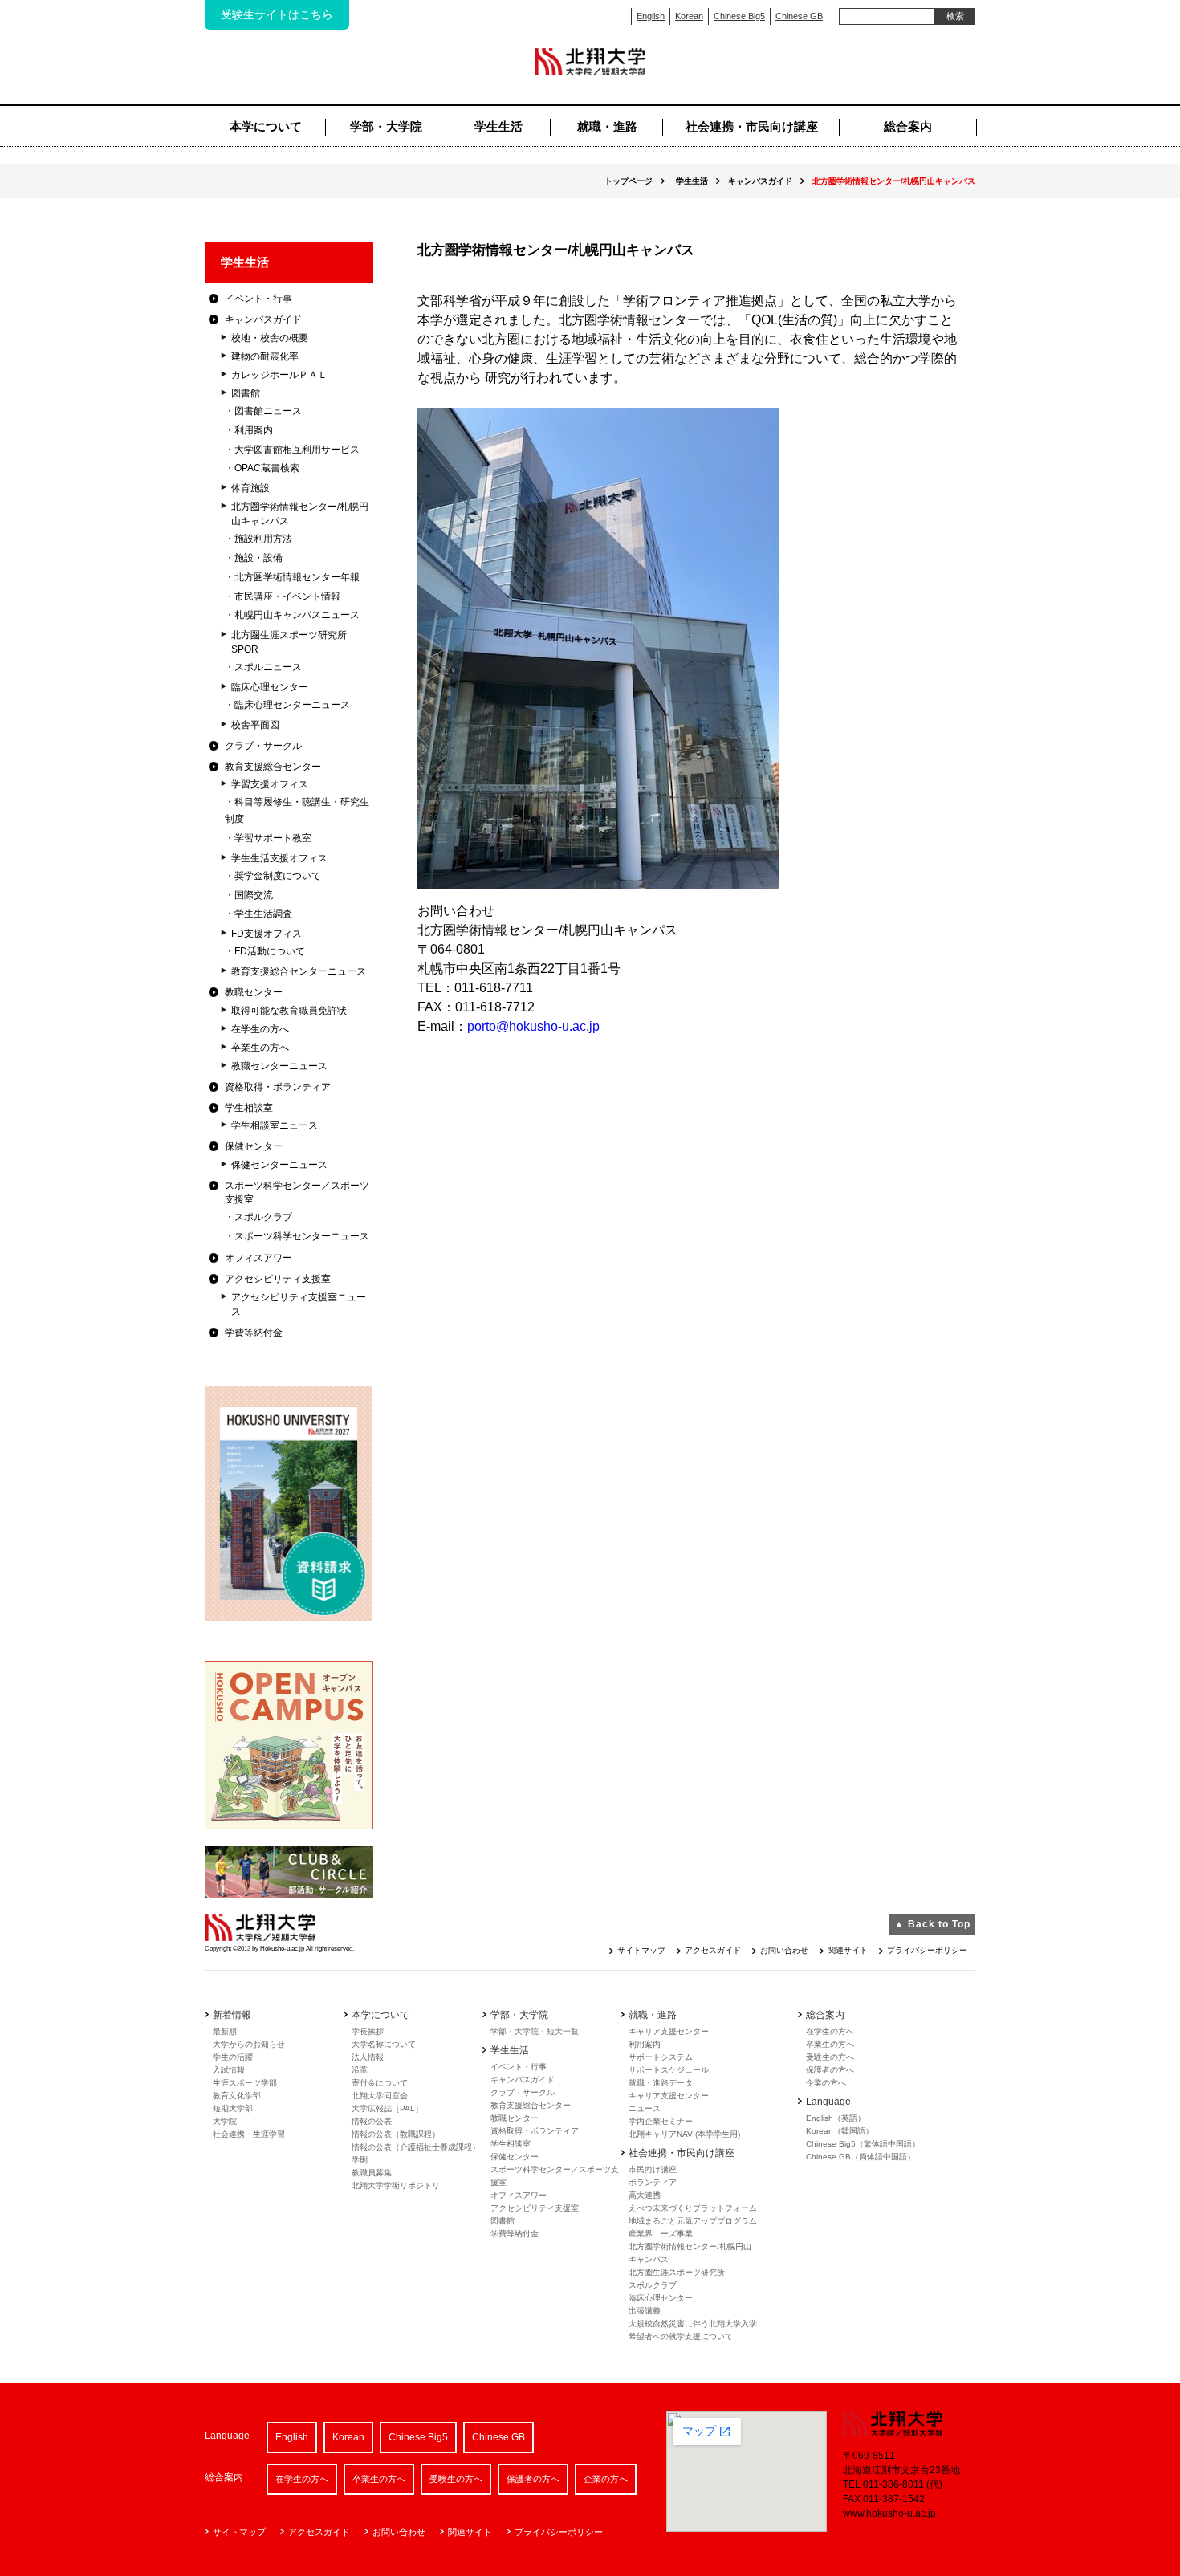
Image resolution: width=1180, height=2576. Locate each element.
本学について (266, 126)
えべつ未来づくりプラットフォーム (693, 2208)
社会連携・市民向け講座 (752, 126)
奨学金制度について (278, 876)
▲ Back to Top (932, 1924)
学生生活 (498, 126)
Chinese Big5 (739, 16)
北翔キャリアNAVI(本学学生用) (684, 2134)
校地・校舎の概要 (270, 338)
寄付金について (380, 2083)
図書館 (246, 393)
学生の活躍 (233, 2057)
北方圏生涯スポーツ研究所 (677, 2272)
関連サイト (848, 1950)
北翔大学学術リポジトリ (396, 2185)
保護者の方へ (830, 2070)
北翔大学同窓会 (380, 2096)
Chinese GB (799, 16)
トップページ (629, 181)
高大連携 (645, 2195)
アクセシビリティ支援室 (278, 1279)
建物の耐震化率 (265, 356)
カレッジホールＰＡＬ (279, 375)
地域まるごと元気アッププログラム (693, 2221)
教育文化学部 (237, 2096)
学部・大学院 (386, 126)
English (651, 16)
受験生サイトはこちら (277, 14)
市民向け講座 (653, 2169)
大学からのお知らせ (249, 2044)
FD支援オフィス (267, 934)
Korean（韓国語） (840, 2131)
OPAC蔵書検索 (267, 468)
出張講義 (645, 2311)
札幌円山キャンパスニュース (297, 615)
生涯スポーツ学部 (245, 2083)
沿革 (360, 2070)
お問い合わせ (784, 1950)
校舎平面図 (255, 725)
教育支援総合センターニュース (299, 971)
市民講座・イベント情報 (287, 596)
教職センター (254, 992)
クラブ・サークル (263, 746)
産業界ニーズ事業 (661, 2234)
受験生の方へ (830, 2057)
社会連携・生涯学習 (249, 2134)
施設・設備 (258, 558)
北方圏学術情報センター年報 (297, 577)
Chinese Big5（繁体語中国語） (863, 2144)
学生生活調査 (263, 914)
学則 (360, 2160)
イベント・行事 (258, 299)
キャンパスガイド (760, 181)
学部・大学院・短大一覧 (535, 2031)
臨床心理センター (270, 687)
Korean (689, 16)
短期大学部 (233, 2108)
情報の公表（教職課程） (396, 2134)
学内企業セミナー (661, 2121)
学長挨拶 (368, 2031)
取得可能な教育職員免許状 (289, 1011)
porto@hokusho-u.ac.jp (533, 1026)
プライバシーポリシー (927, 1950)
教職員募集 (372, 2173)
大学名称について (384, 2044)
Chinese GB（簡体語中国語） (861, 2157)
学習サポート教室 (273, 838)
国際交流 (254, 895)
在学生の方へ (260, 1029)
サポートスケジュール (669, 2070)
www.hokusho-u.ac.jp (889, 2513)
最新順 (225, 2031)
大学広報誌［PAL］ (387, 2108)
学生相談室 (249, 1108)
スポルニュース (268, 667)
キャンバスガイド (523, 2080)
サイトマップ (641, 1950)
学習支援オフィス (270, 784)
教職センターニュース (279, 1066)
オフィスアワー (258, 1258)
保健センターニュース (279, 1165)
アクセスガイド (713, 1950)
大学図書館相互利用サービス (297, 450)
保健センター (254, 1146)
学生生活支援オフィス (279, 858)
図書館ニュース (268, 411)
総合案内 (908, 126)
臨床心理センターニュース (292, 705)
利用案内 (254, 430)
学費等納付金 (254, 1333)
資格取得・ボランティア (278, 1087)
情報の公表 (372, 2121)
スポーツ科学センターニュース (302, 1236)
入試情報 (229, 2070)
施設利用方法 (263, 539)
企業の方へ (826, 2083)
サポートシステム (661, 2057)
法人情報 (368, 2057)
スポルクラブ (263, 1217)
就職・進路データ (661, 2083)
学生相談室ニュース (275, 1125)
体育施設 (250, 488)
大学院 (225, 2121)
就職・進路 (607, 126)
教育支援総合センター (273, 767)
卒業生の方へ (260, 1048)
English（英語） (836, 2118)
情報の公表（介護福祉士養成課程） (416, 2147)
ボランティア (653, 2182)
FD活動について (270, 951)
